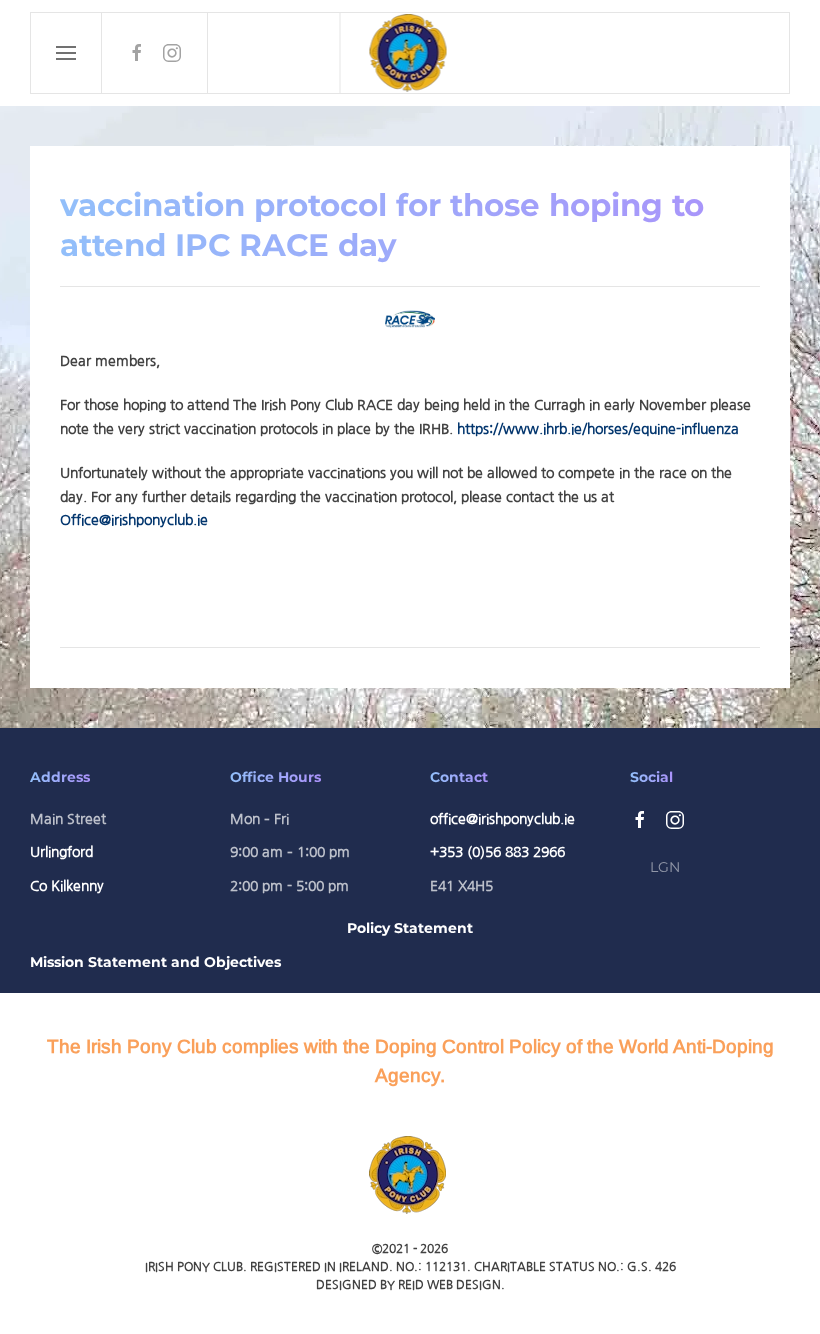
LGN (665, 867)
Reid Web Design (449, 1285)
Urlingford (61, 852)
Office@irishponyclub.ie (134, 520)
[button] (66, 53)
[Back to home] (411, 53)
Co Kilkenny (67, 886)
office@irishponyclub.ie (502, 819)
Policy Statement (410, 928)
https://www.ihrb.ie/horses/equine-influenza (598, 429)
